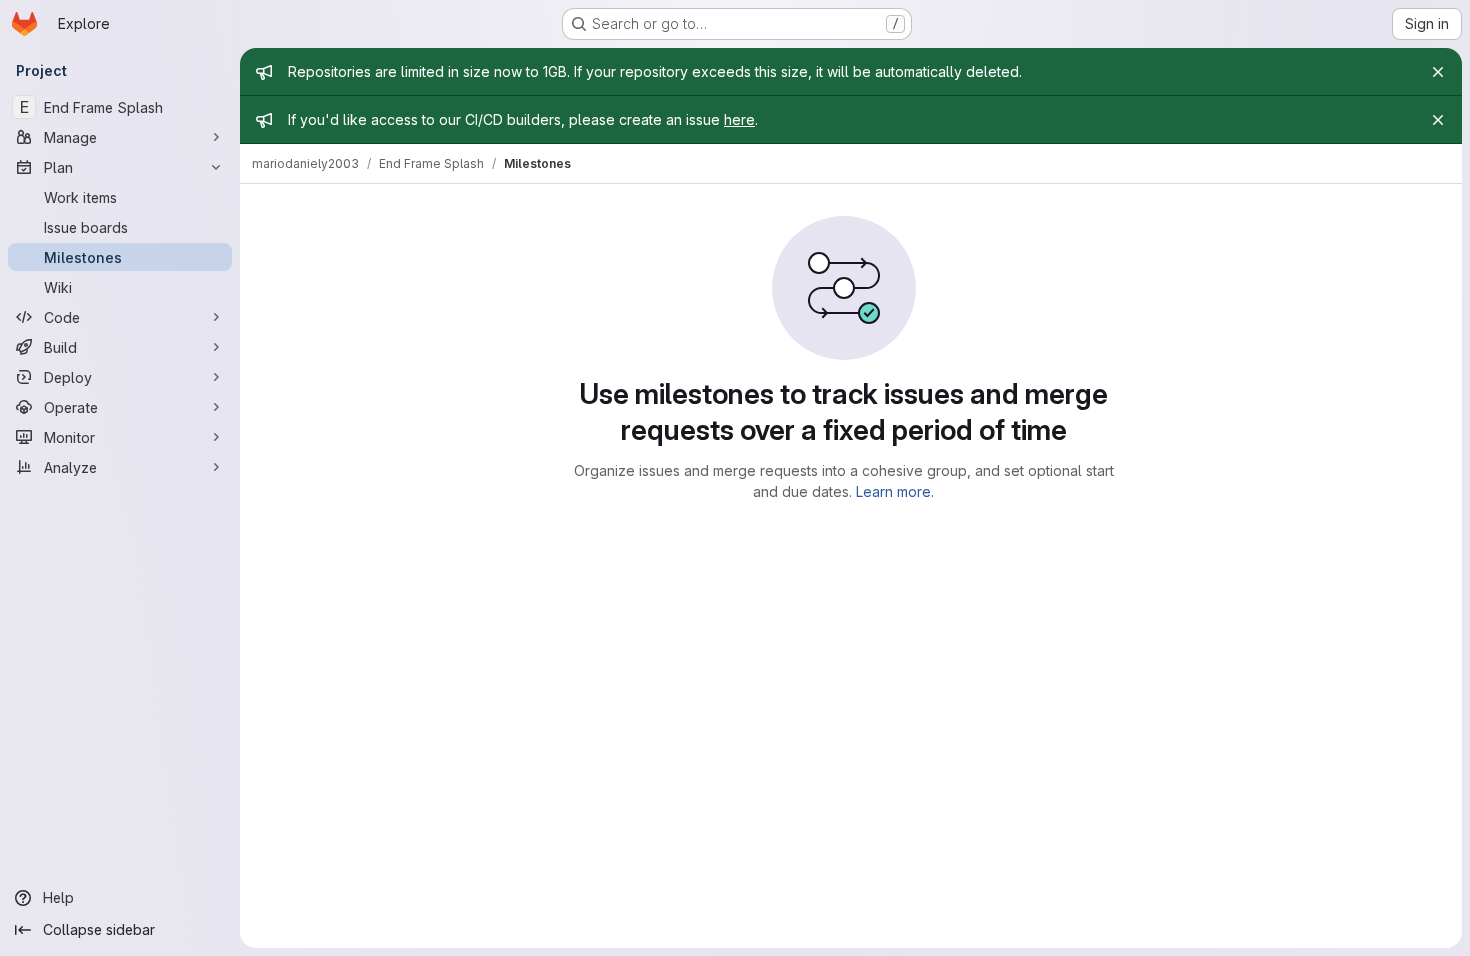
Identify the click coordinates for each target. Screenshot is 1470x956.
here (739, 119)
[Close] (1438, 72)
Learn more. (895, 491)
